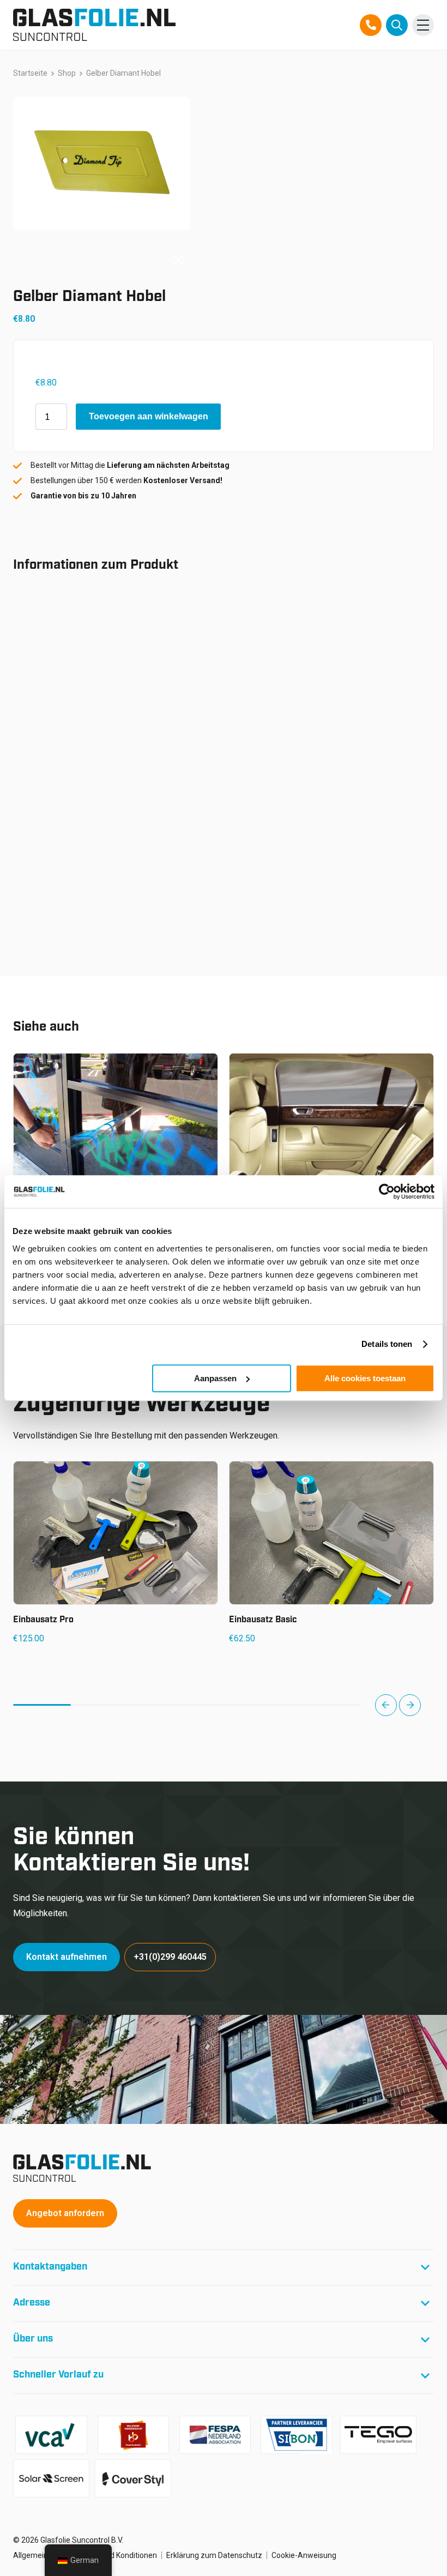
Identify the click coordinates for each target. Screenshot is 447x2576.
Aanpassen (215, 1378)
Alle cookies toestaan (365, 1378)
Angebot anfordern (65, 2213)
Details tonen (387, 1344)
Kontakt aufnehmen (67, 1957)
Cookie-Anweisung (304, 2555)
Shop (67, 73)
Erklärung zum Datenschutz (214, 2555)
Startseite (30, 73)
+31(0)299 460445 (170, 1957)
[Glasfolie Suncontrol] (94, 25)
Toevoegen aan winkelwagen (149, 416)
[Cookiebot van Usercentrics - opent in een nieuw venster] (387, 1191)
